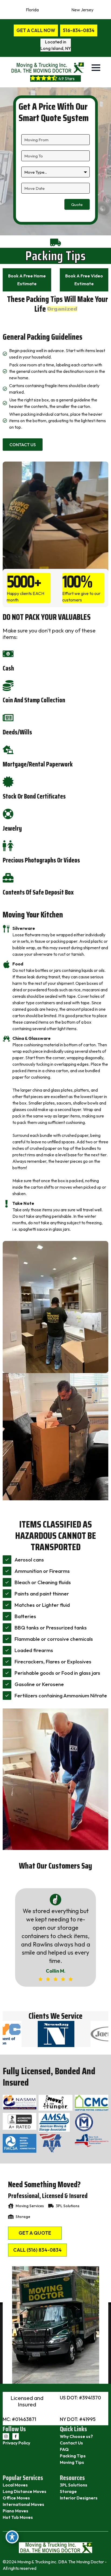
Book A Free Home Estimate (27, 280)
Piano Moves (15, 2511)
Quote (77, 204)
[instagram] (6, 2436)
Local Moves (15, 2485)
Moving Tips (72, 2462)
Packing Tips (73, 2456)
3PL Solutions (74, 2485)
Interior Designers (79, 2498)
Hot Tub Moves (18, 2517)
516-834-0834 (79, 30)
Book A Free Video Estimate (84, 280)
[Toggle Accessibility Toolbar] (12, 2537)
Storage (68, 2491)
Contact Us (71, 2443)
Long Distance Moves (25, 2491)
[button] (42, 1999)
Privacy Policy (16, 2443)
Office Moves (16, 2498)
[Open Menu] (96, 68)
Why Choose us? (76, 2436)
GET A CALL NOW (36, 30)
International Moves (23, 2504)
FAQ (64, 2449)
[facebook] (16, 2436)
